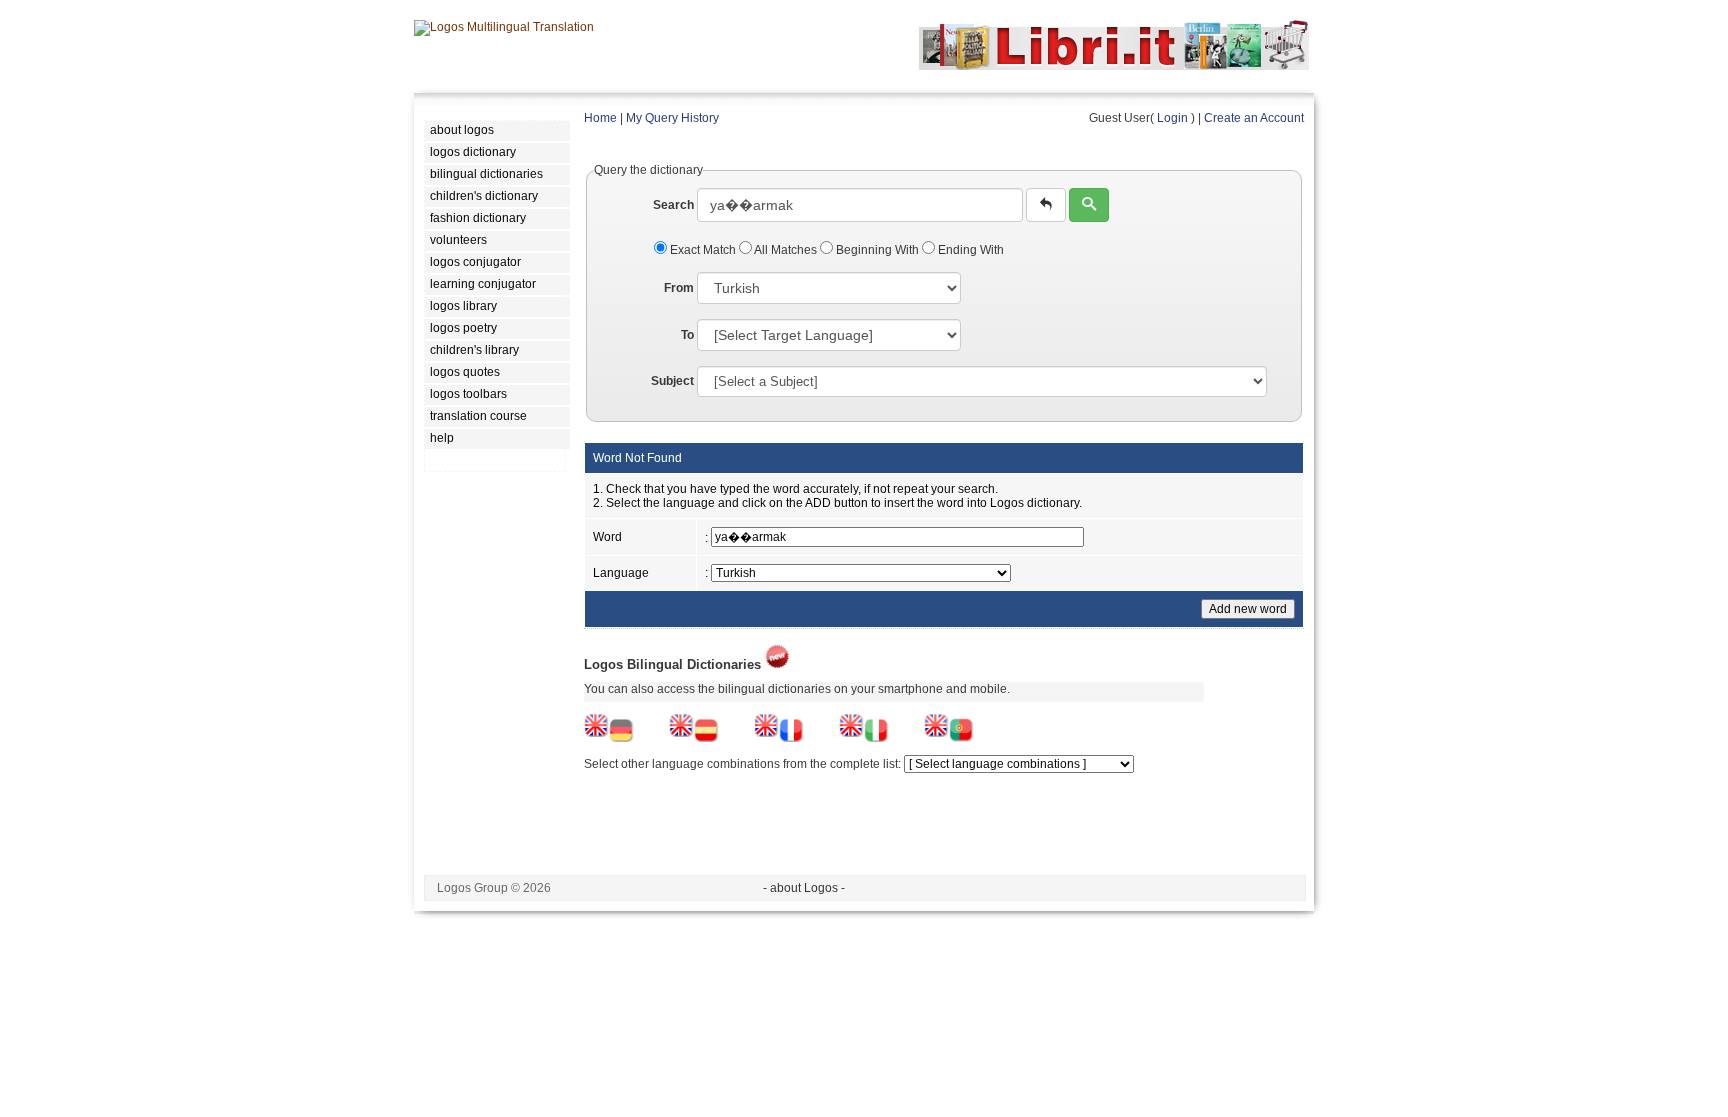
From (679, 288)
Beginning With (877, 250)
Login (1172, 118)
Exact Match (703, 250)
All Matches (786, 250)
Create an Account (1254, 118)
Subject (672, 381)
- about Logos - (804, 888)
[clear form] (1046, 205)
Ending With (969, 250)
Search (673, 205)
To (687, 335)
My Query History (672, 118)
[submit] (1089, 205)
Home (600, 118)
